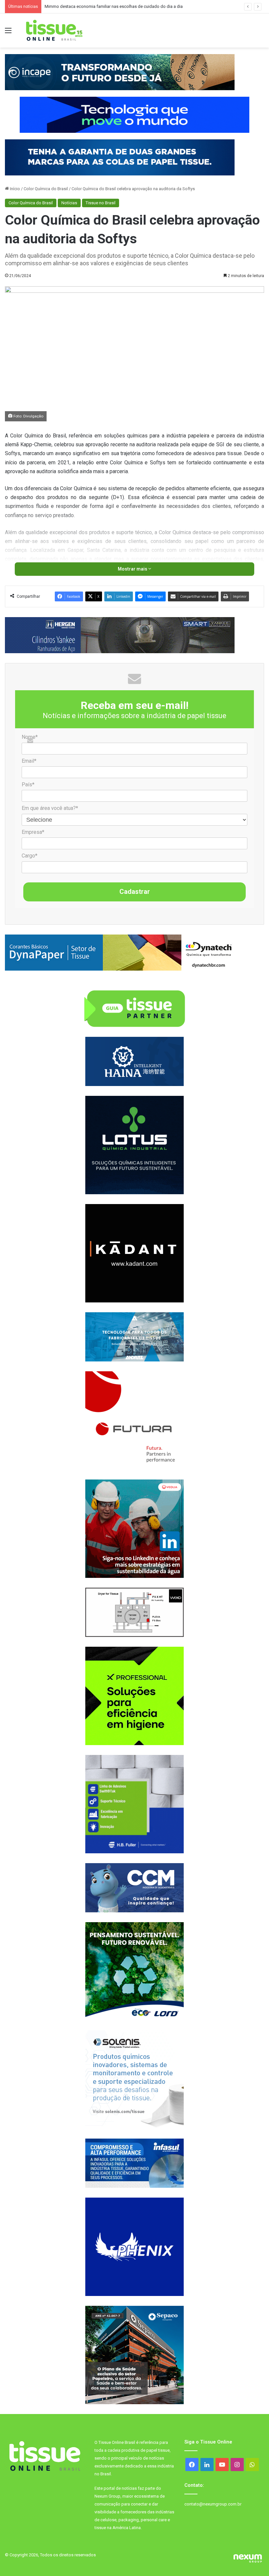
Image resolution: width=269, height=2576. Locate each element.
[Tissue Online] (54, 30)
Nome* (30, 737)
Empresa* (33, 832)
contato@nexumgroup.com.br (213, 2504)
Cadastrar (135, 892)
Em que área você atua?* (50, 808)
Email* (29, 761)
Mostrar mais (133, 569)
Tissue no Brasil (101, 203)
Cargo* (30, 856)
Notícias (69, 203)
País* (28, 785)
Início (14, 189)
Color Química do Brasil (46, 189)
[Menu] (8, 33)
